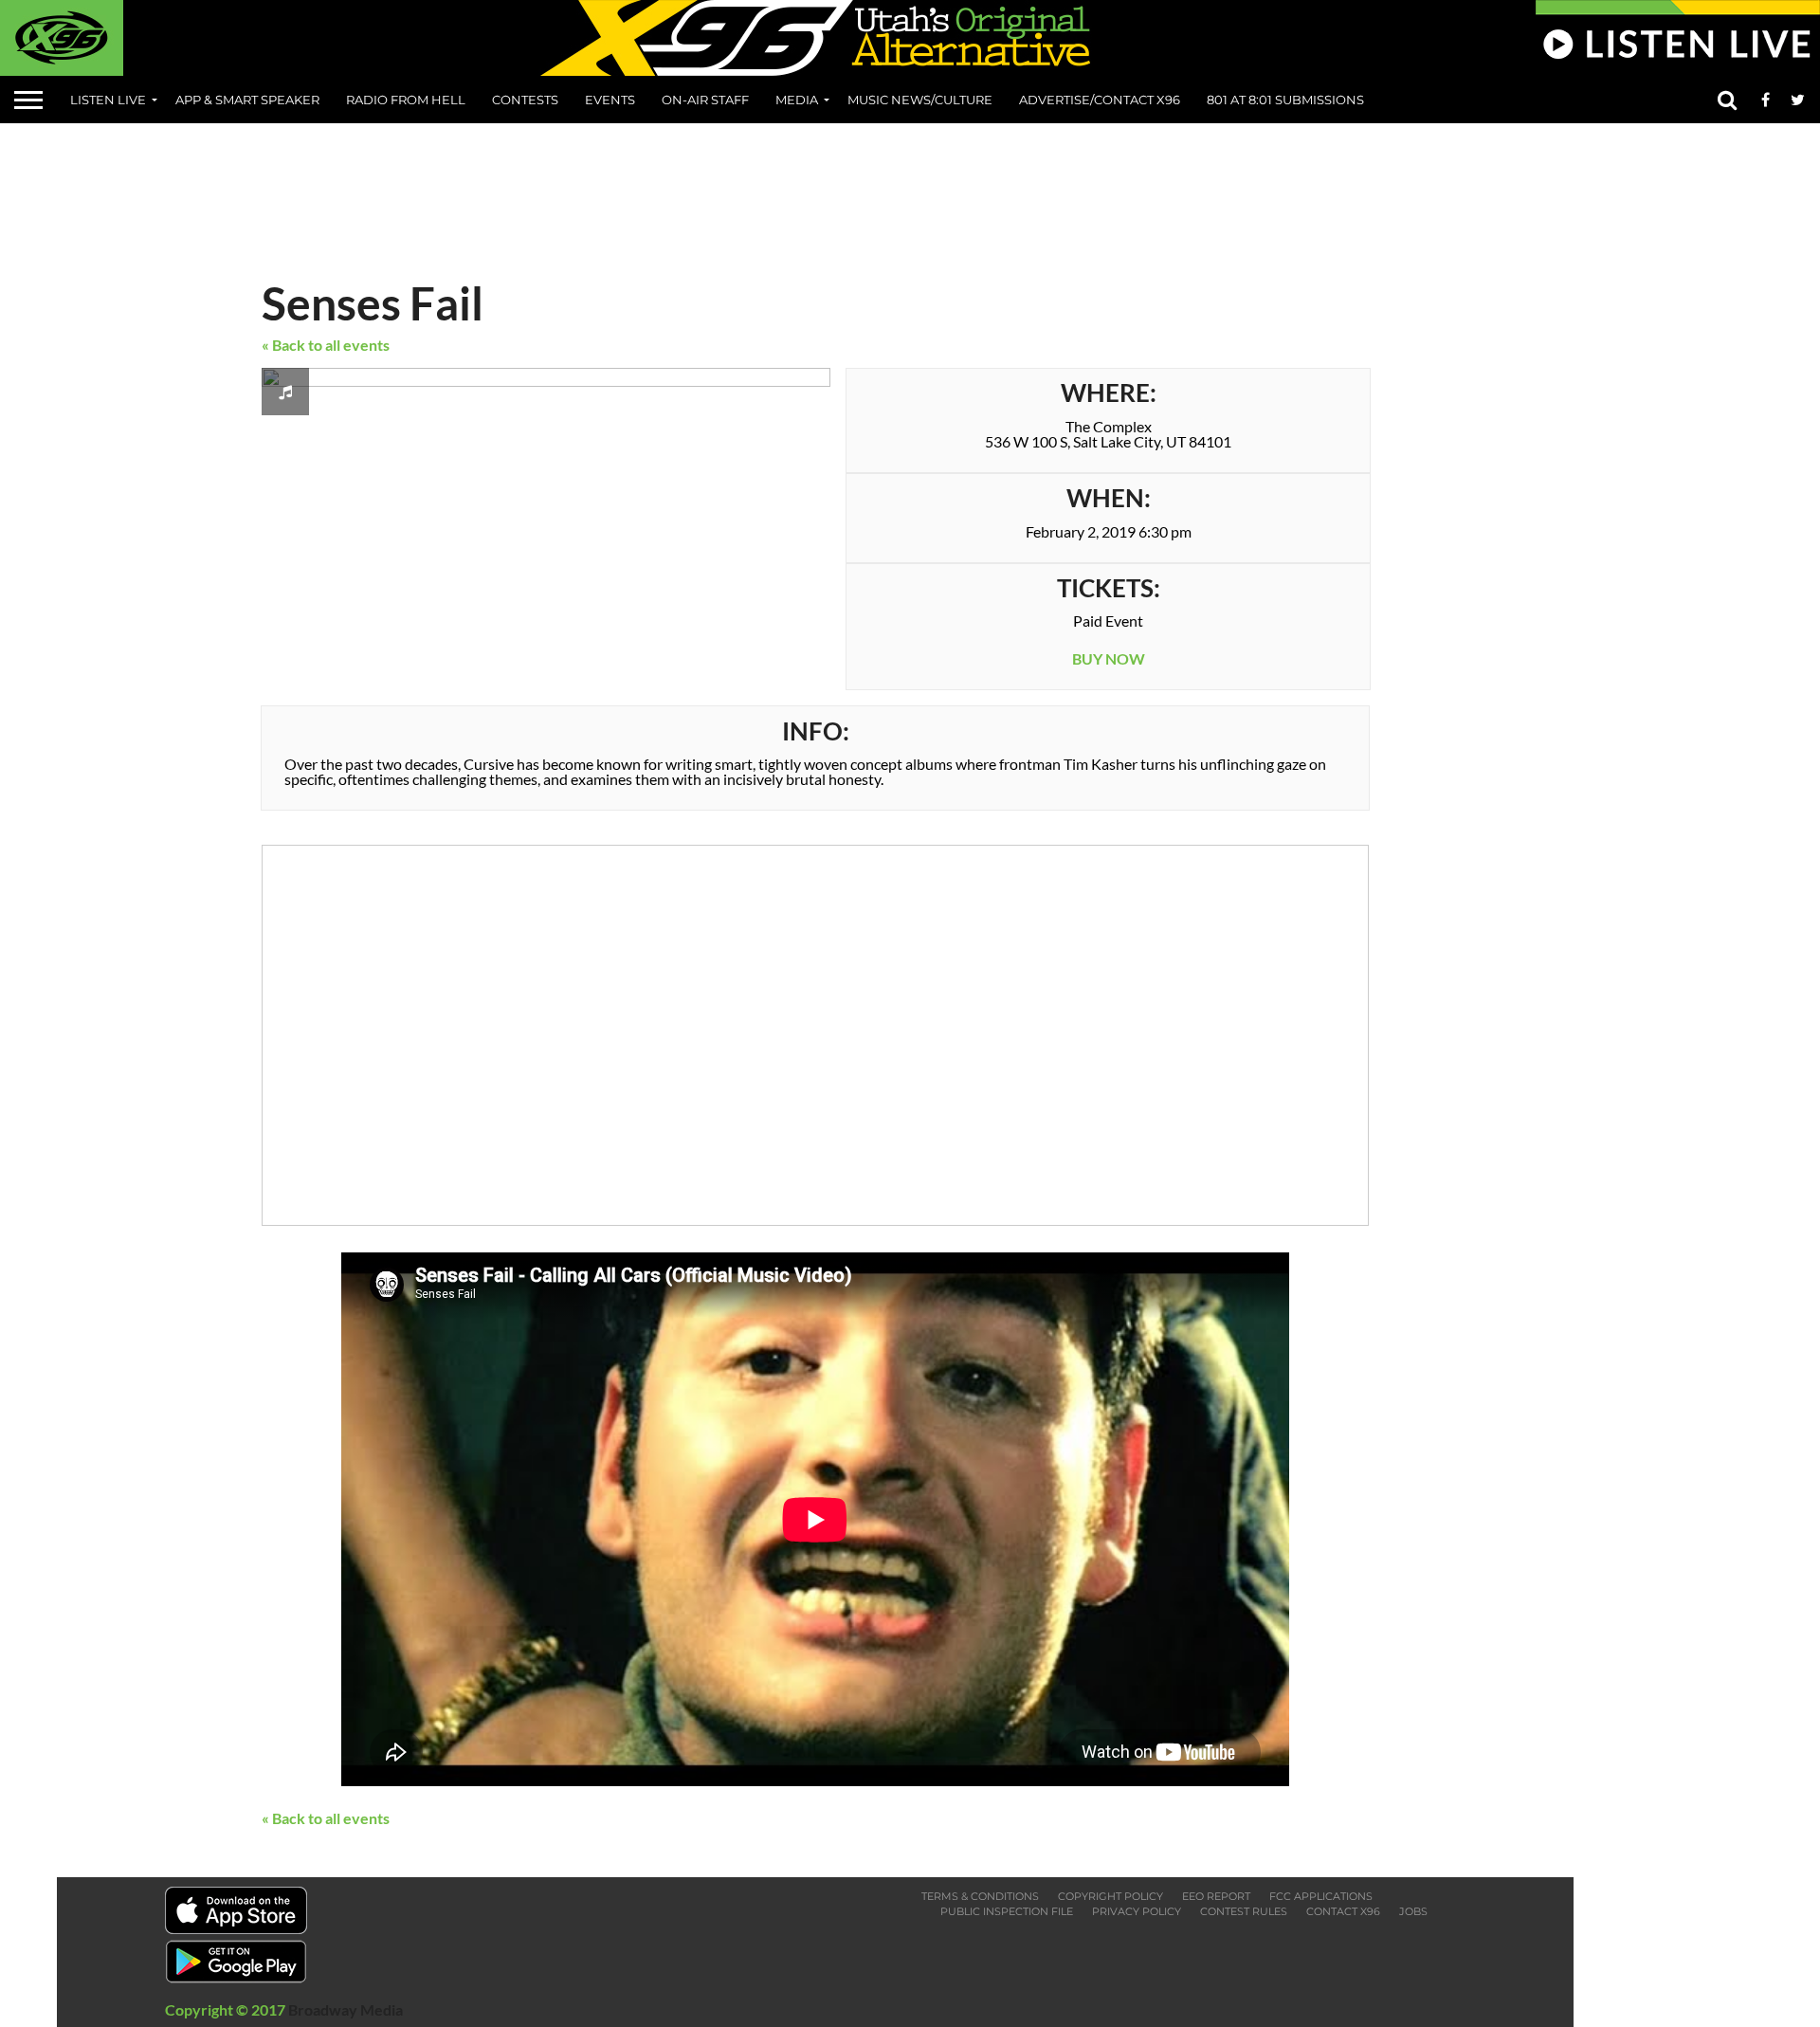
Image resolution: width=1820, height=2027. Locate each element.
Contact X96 (1343, 1911)
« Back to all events (326, 345)
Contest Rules (1244, 1911)
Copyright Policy (1110, 1896)
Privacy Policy (1137, 1911)
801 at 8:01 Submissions (1285, 100)
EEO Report (1216, 1896)
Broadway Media (346, 2009)
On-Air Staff (705, 100)
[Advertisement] (910, 194)
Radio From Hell (406, 100)
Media (797, 100)
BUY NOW (1109, 658)
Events (610, 100)
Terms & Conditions (980, 1896)
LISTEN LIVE (108, 100)
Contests (525, 100)
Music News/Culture (920, 100)
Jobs (1413, 1911)
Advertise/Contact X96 (1100, 100)
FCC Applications (1321, 1896)
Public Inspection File (1007, 1911)
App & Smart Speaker (247, 100)
